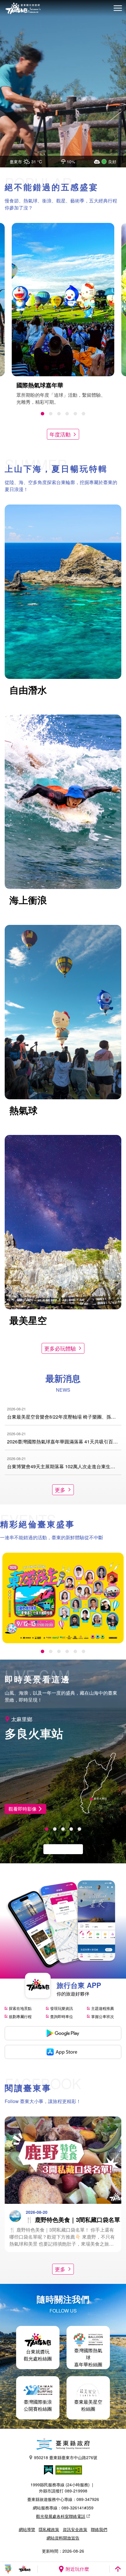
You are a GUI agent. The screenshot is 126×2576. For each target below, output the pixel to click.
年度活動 (60, 434)
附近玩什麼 (77, 2569)
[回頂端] (118, 2569)
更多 (60, 1490)
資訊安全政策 (75, 2529)
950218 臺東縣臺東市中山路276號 (66, 2457)
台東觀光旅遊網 (23, 8)
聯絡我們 (99, 2529)
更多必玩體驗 (60, 1348)
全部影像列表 (60, 1849)
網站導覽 (27, 2529)
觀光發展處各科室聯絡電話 (61, 2516)
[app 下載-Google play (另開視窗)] (63, 2033)
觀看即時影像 (23, 1809)
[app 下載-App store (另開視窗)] (63, 2052)
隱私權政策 (49, 2529)
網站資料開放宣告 (63, 2538)
